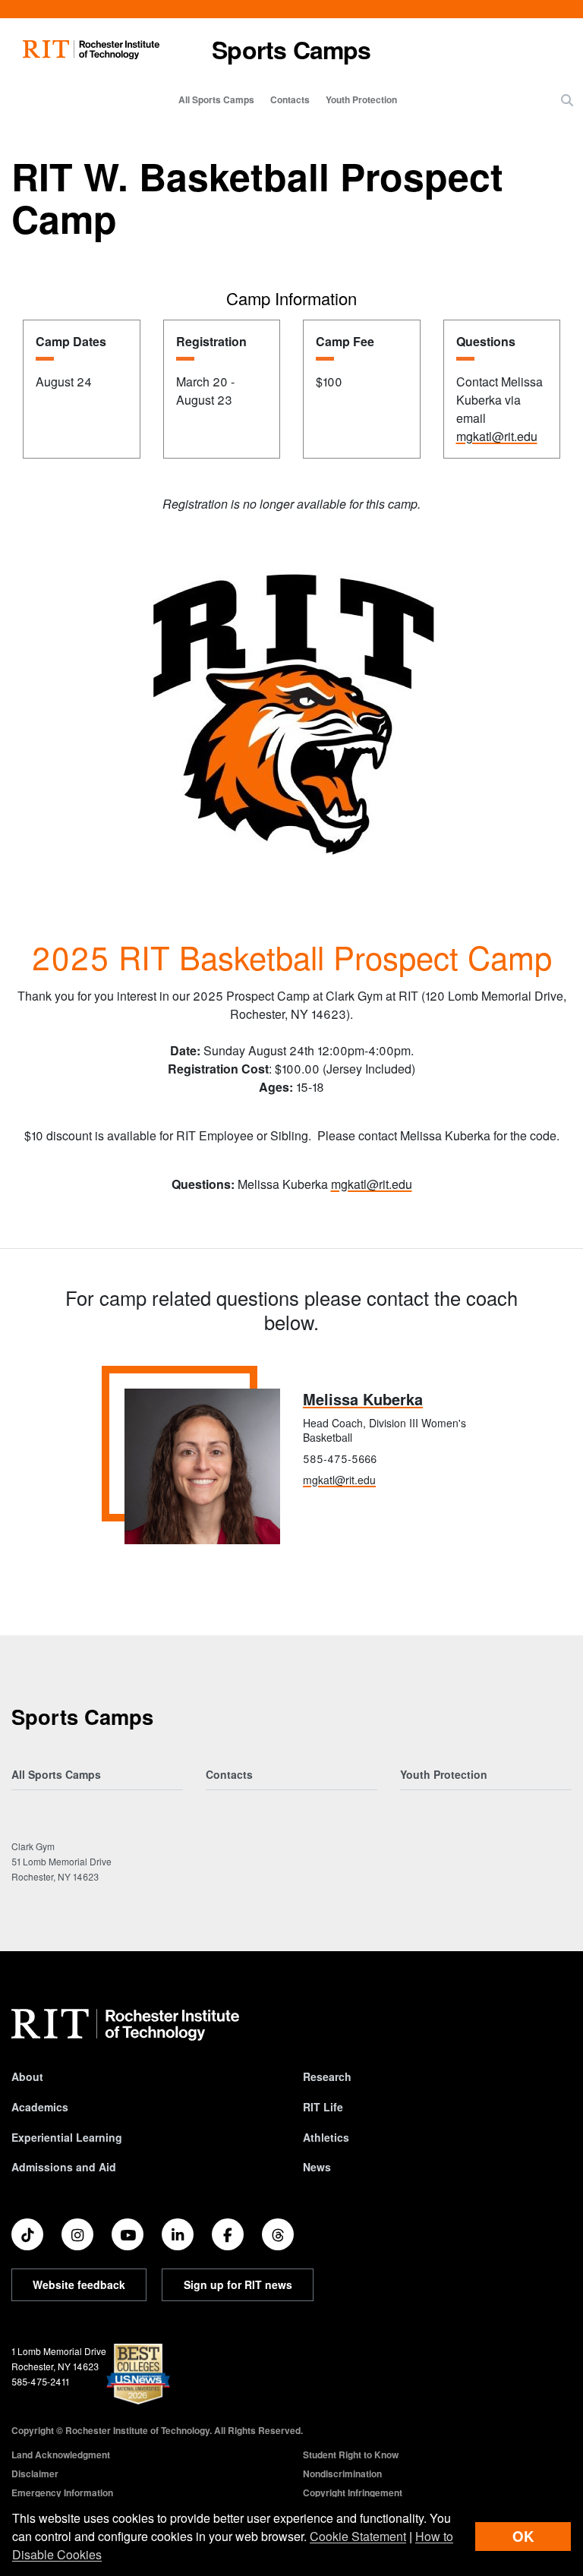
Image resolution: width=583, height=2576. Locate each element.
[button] (567, 100)
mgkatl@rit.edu (497, 436)
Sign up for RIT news (238, 2284)
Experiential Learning (67, 2137)
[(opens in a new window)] (27, 2234)
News (317, 2167)
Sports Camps (291, 49)
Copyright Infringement (353, 2492)
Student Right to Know (351, 2455)
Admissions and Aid (64, 2167)
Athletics (326, 2137)
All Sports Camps (216, 99)
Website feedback (79, 2284)
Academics (40, 2107)
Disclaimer (35, 2474)
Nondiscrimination (342, 2474)
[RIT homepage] (91, 50)
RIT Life (323, 2107)
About (27, 2076)
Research (327, 2076)
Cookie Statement (358, 2536)
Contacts (290, 99)
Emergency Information (62, 2492)
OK (523, 2536)
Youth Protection (361, 99)
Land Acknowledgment (61, 2455)
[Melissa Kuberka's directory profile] (202, 1466)
